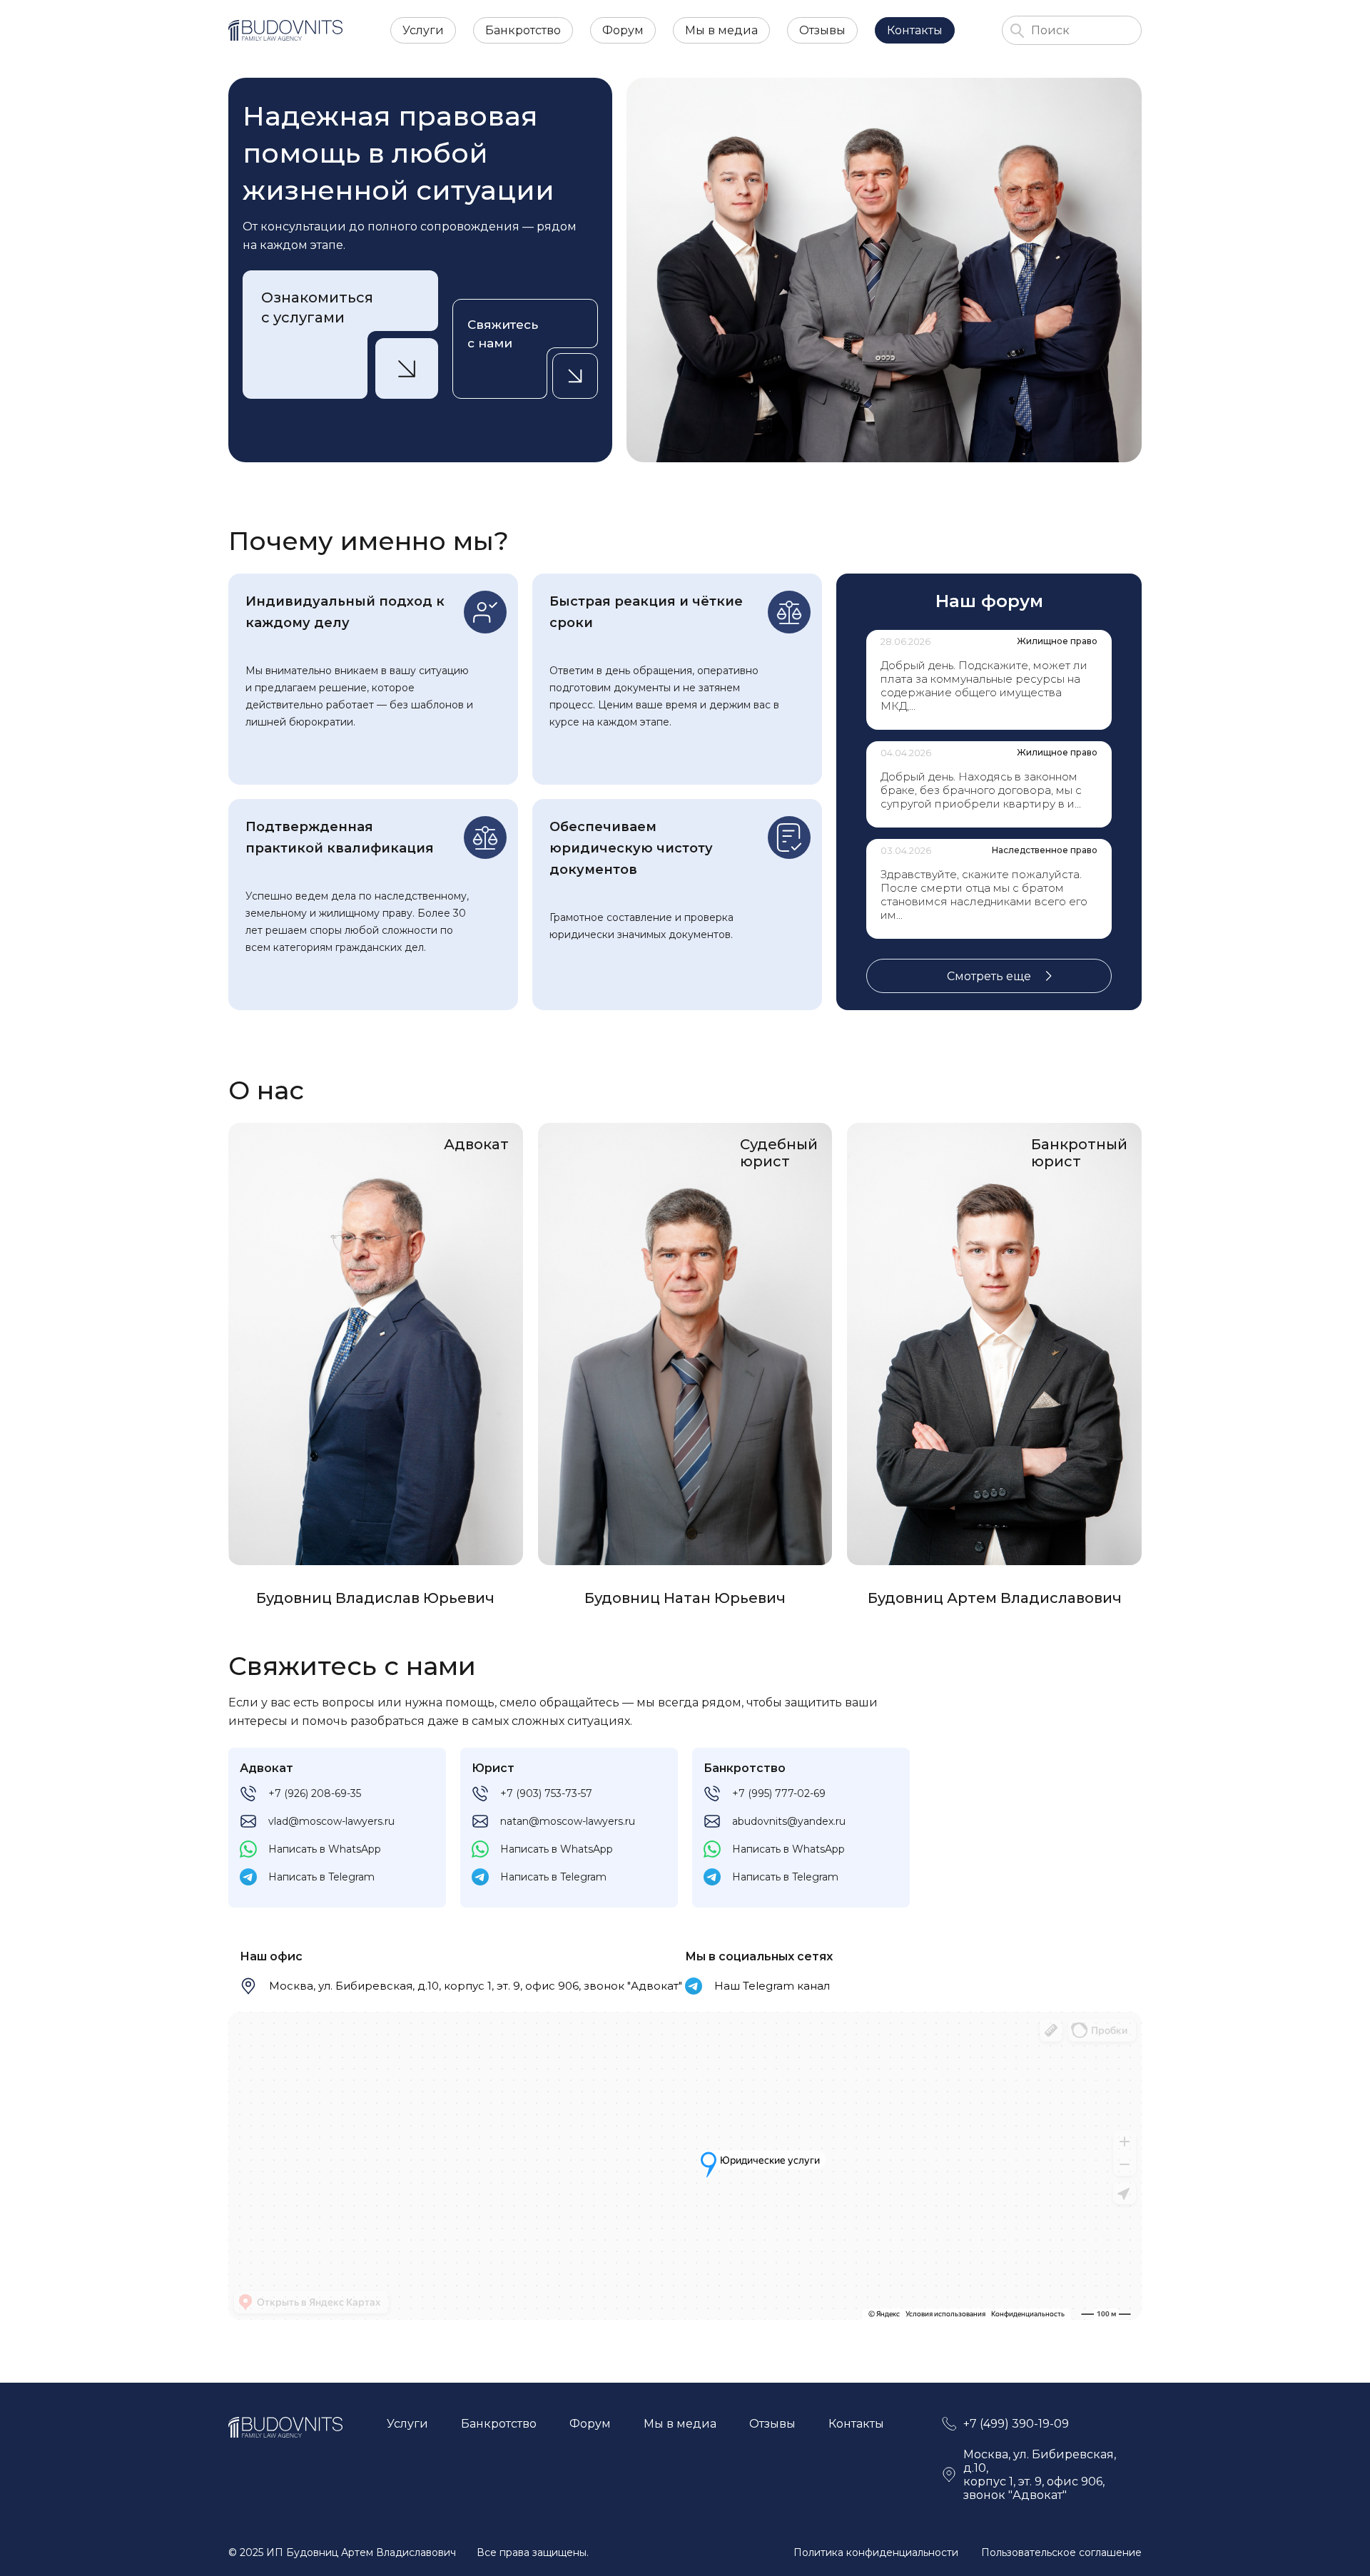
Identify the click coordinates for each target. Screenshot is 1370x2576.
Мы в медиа (721, 30)
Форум (623, 30)
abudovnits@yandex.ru (789, 1821)
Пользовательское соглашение (1061, 2552)
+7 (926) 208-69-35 (315, 1793)
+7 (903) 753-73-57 (546, 1793)
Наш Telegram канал (772, 1986)
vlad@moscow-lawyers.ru (331, 1821)
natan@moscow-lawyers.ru (568, 1821)
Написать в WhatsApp (325, 1849)
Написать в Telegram (321, 1877)
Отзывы (822, 30)
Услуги (423, 30)
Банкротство (523, 30)
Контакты (915, 30)
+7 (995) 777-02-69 (779, 1793)
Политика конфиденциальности (876, 2552)
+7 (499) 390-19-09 (1016, 2424)
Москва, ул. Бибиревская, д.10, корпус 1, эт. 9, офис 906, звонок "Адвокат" (476, 1986)
